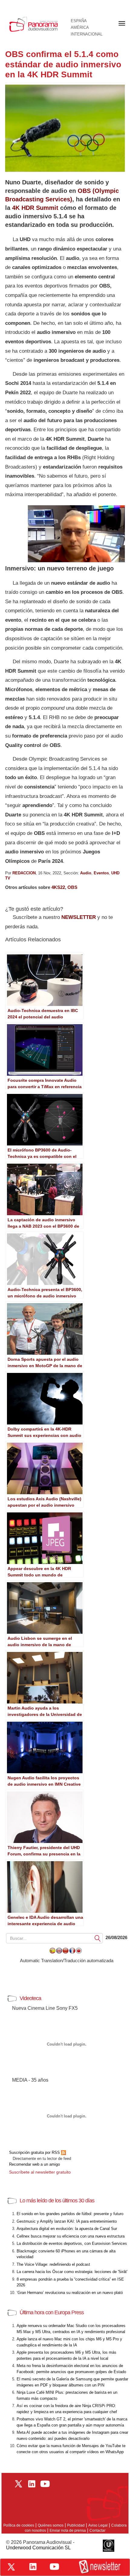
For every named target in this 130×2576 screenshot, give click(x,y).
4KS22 (58, 887)
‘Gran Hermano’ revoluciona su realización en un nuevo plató (70, 2293)
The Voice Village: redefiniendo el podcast (53, 2264)
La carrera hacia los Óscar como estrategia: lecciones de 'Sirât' (72, 2272)
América (80, 28)
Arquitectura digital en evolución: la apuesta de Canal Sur (67, 2229)
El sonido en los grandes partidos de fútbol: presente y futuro (70, 2214)
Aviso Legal (98, 2525)
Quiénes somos (51, 2525)
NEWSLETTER (79, 917)
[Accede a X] (11, 2567)
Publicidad (76, 2525)
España (79, 21)
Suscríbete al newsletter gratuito (40, 2172)
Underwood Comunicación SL (38, 2548)
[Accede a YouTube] (54, 2567)
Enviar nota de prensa (68, 2531)
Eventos (101, 873)
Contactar (97, 2531)
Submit (98, 1938)
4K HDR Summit (35, 208)
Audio (86, 873)
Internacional (87, 34)
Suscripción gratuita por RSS (35, 2152)
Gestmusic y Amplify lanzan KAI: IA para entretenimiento (67, 2221)
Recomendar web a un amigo (34, 2164)
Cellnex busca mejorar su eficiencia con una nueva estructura (71, 2236)
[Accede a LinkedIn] (33, 2567)
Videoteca (30, 1998)
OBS (72, 887)
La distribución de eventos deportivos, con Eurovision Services (72, 2243)
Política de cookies (19, 2525)
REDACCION (24, 873)
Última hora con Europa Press (52, 2312)
